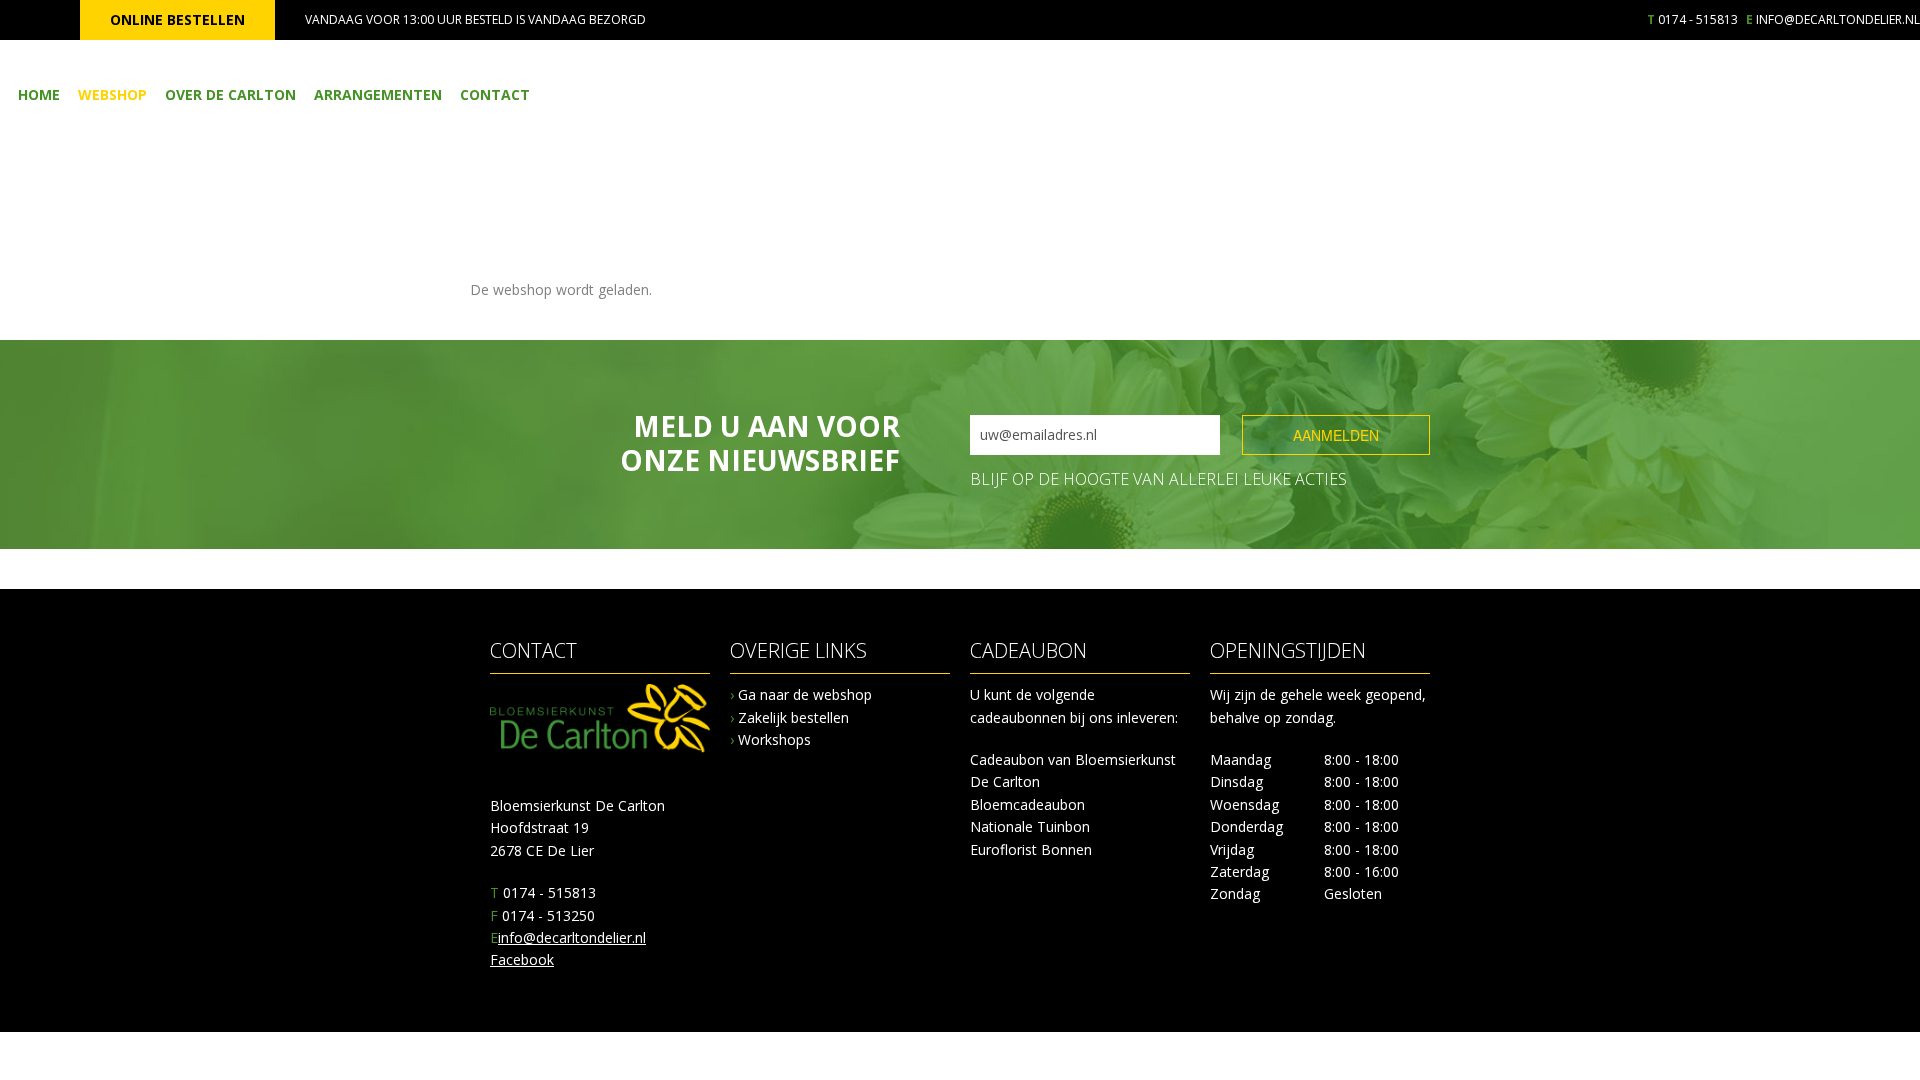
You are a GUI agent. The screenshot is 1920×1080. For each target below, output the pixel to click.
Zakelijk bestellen (789, 717)
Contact (495, 94)
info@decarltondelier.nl (1838, 19)
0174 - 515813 (1698, 19)
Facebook (522, 959)
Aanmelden (1336, 435)
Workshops (770, 739)
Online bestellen (177, 19)
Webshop (112, 94)
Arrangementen (378, 94)
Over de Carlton (230, 94)
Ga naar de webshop (801, 694)
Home (39, 94)
